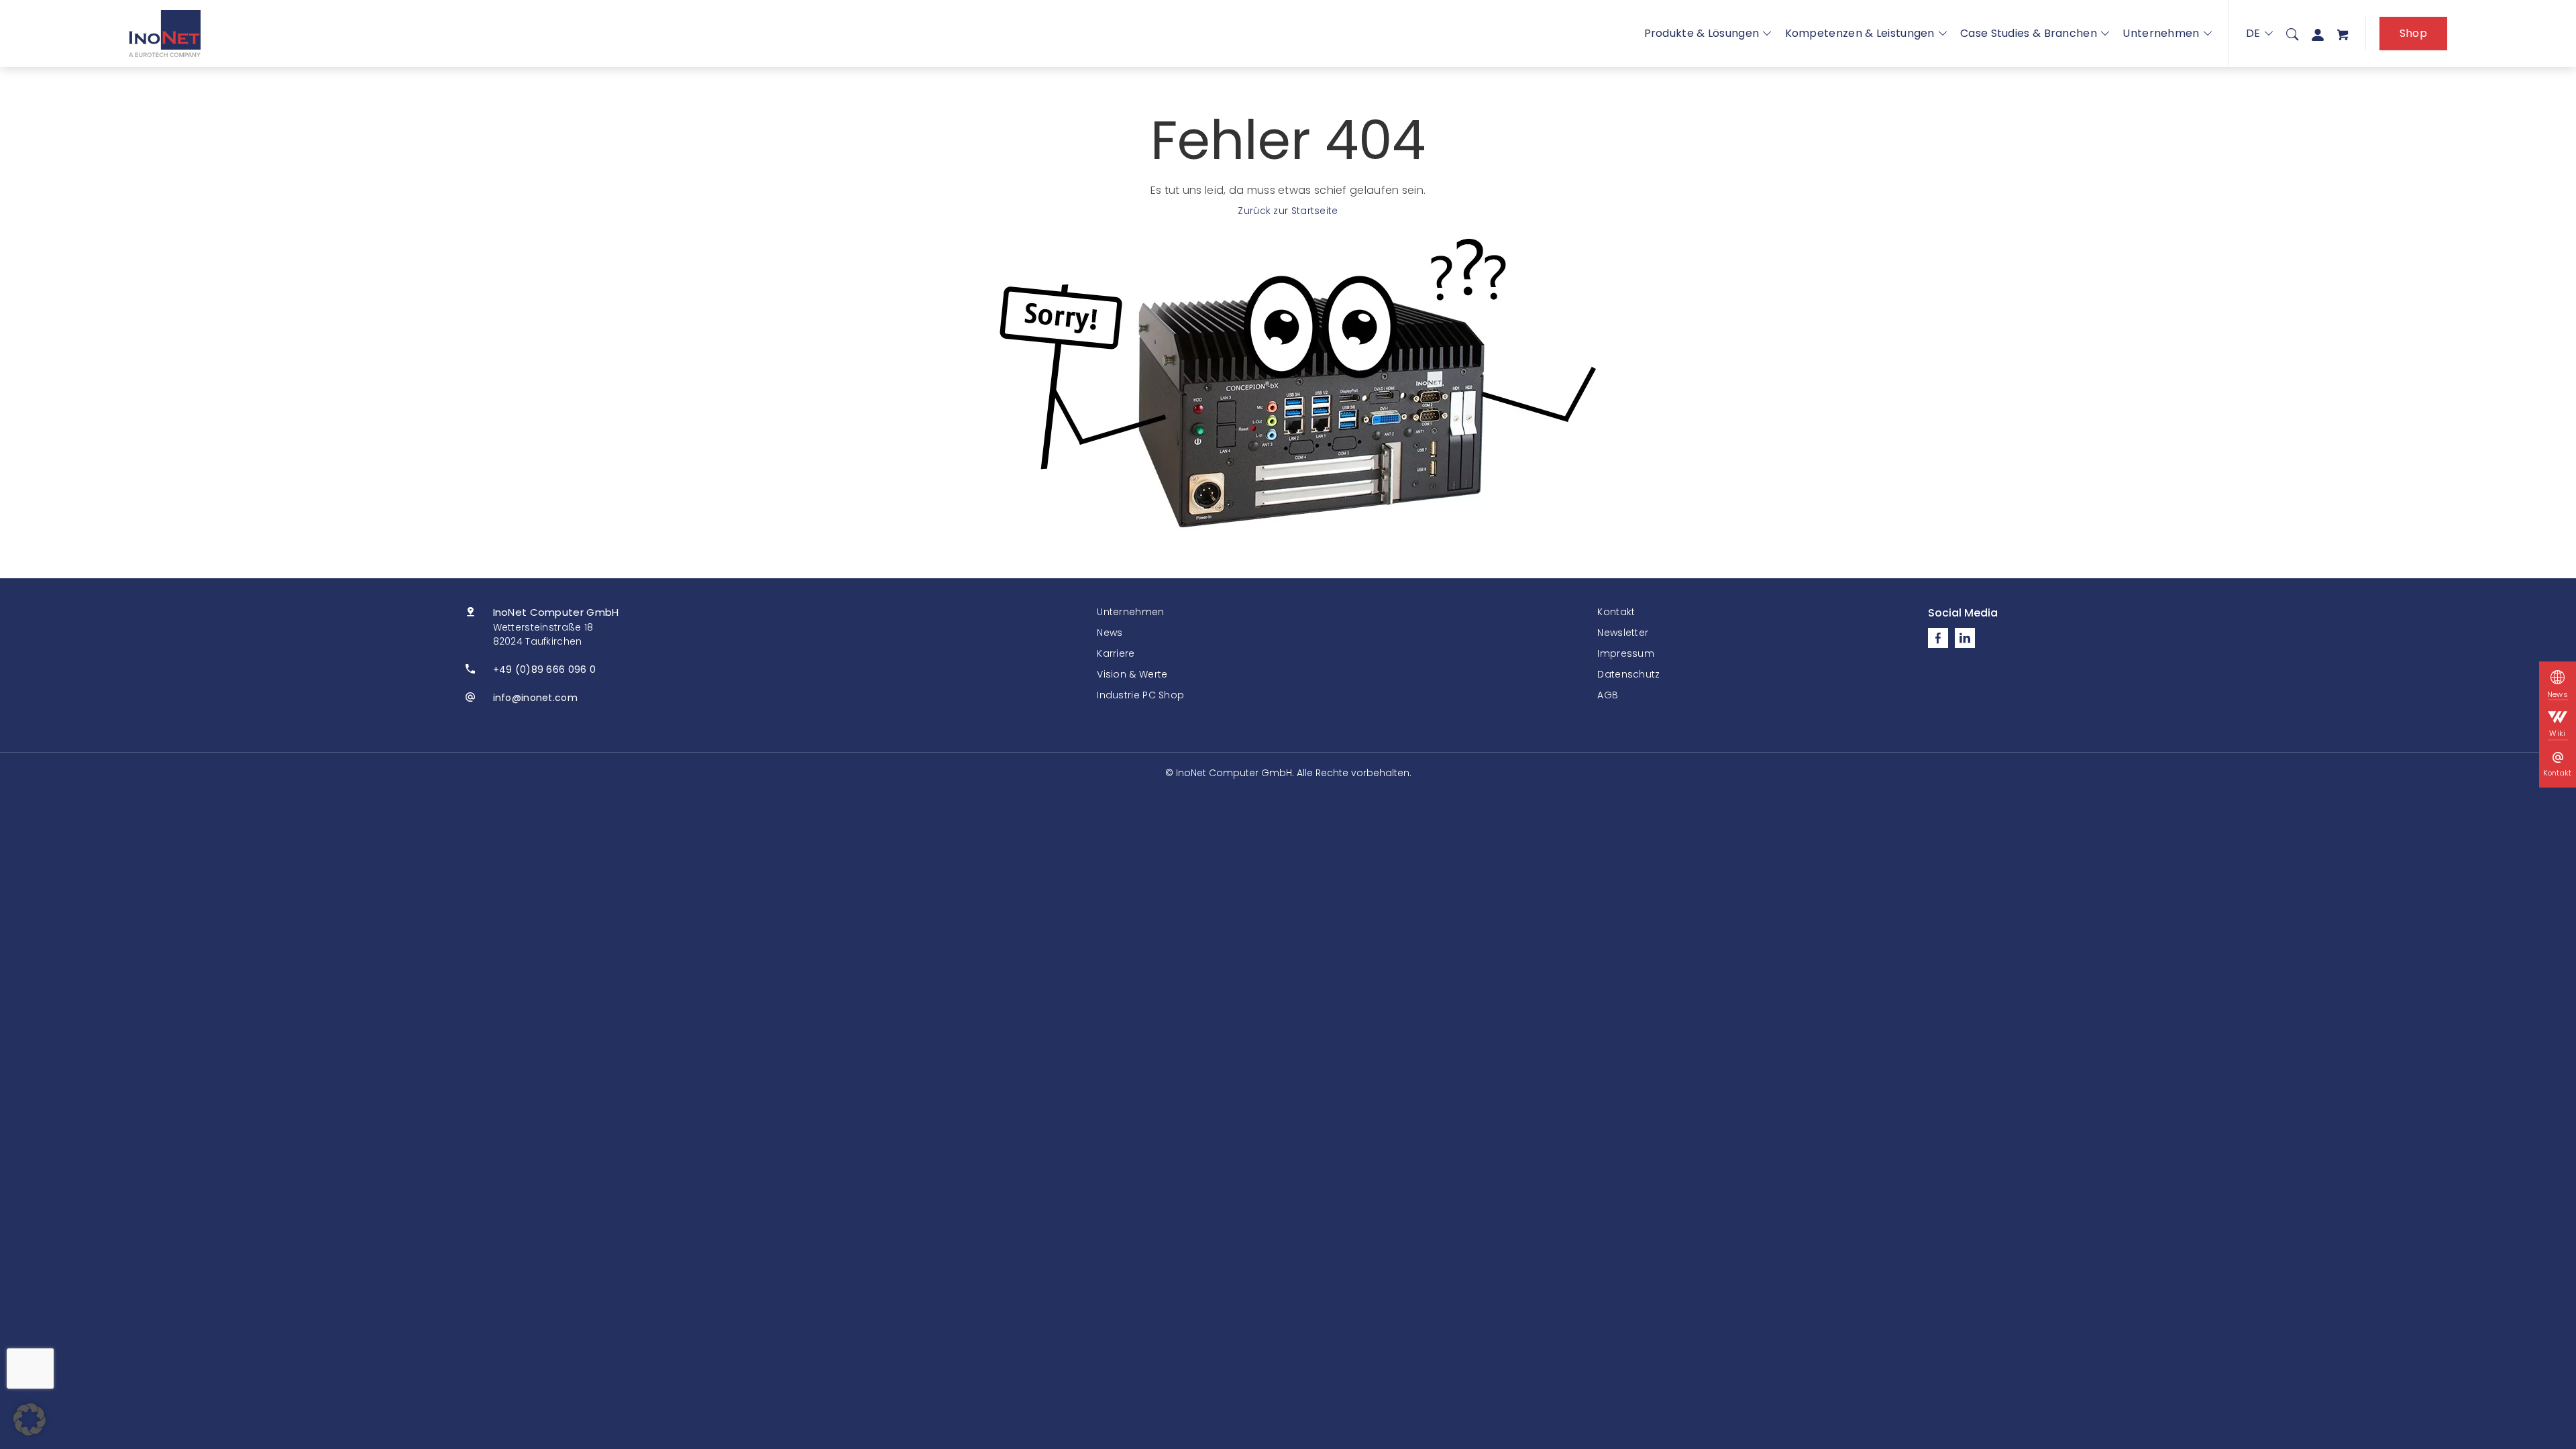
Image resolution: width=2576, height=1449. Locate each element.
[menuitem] (2292, 34)
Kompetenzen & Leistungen (1860, 33)
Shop (2413, 33)
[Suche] (2292, 34)
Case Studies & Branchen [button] (2029, 33)
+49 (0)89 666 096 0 (545, 669)
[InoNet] (165, 34)
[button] (30, 1419)
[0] (2343, 34)
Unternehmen (2161, 33)
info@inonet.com (536, 698)
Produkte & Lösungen (1702, 33)
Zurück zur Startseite (1288, 211)
